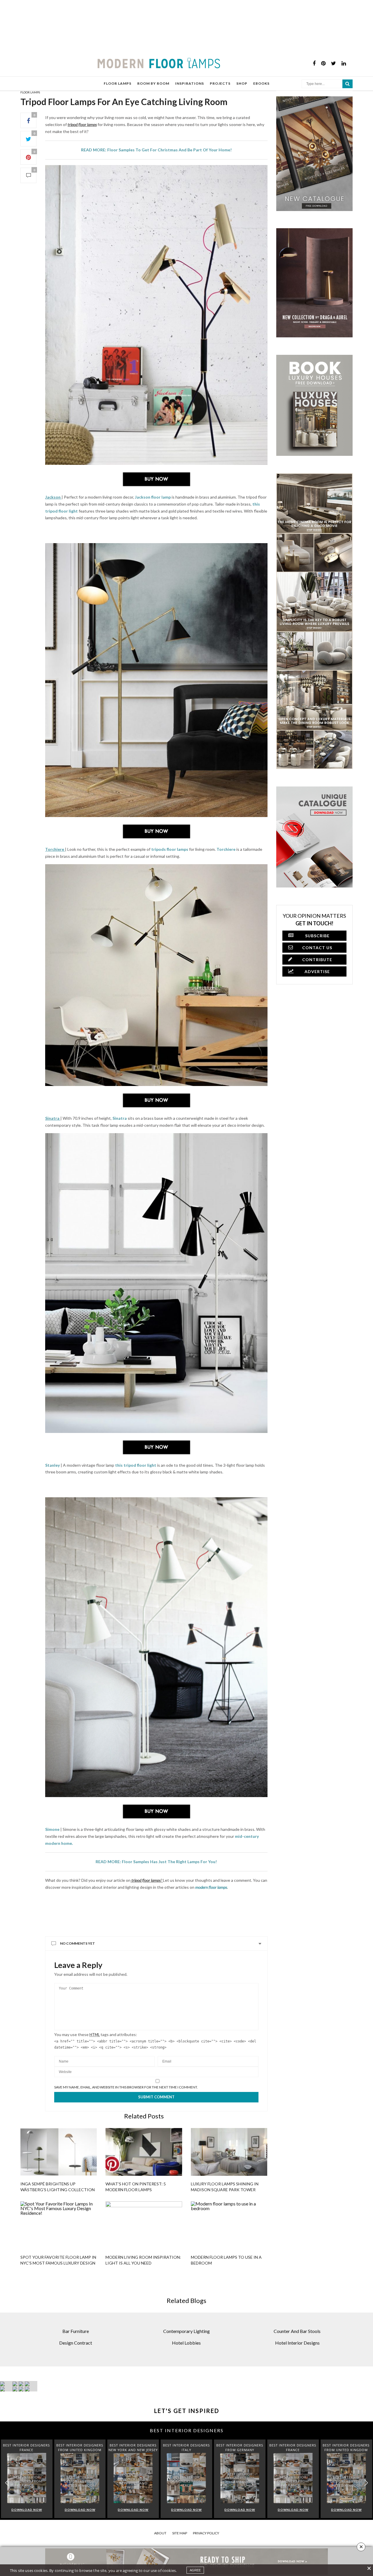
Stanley (52, 1465)
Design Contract (76, 2376)
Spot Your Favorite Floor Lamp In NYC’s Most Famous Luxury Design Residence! (58, 2304)
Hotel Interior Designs (297, 2376)
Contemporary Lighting (186, 2364)
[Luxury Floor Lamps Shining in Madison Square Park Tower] (229, 2193)
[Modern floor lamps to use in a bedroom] (229, 2267)
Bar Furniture (76, 2364)
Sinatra (120, 1118)
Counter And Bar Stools (297, 2364)
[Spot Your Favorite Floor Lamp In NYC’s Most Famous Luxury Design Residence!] (59, 2267)
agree (195, 2570)
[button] (366, 2516)
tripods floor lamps (170, 849)
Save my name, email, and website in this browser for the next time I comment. (126, 2129)
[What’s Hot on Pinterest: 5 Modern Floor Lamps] (144, 2193)
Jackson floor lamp (152, 497)
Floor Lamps (30, 92)
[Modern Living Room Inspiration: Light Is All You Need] (144, 2267)
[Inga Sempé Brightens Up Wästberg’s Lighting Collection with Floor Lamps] (59, 2193)
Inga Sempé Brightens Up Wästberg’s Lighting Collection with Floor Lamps (58, 2231)
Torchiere (226, 849)
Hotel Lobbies (186, 2376)
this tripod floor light (136, 1465)
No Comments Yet (78, 1985)
